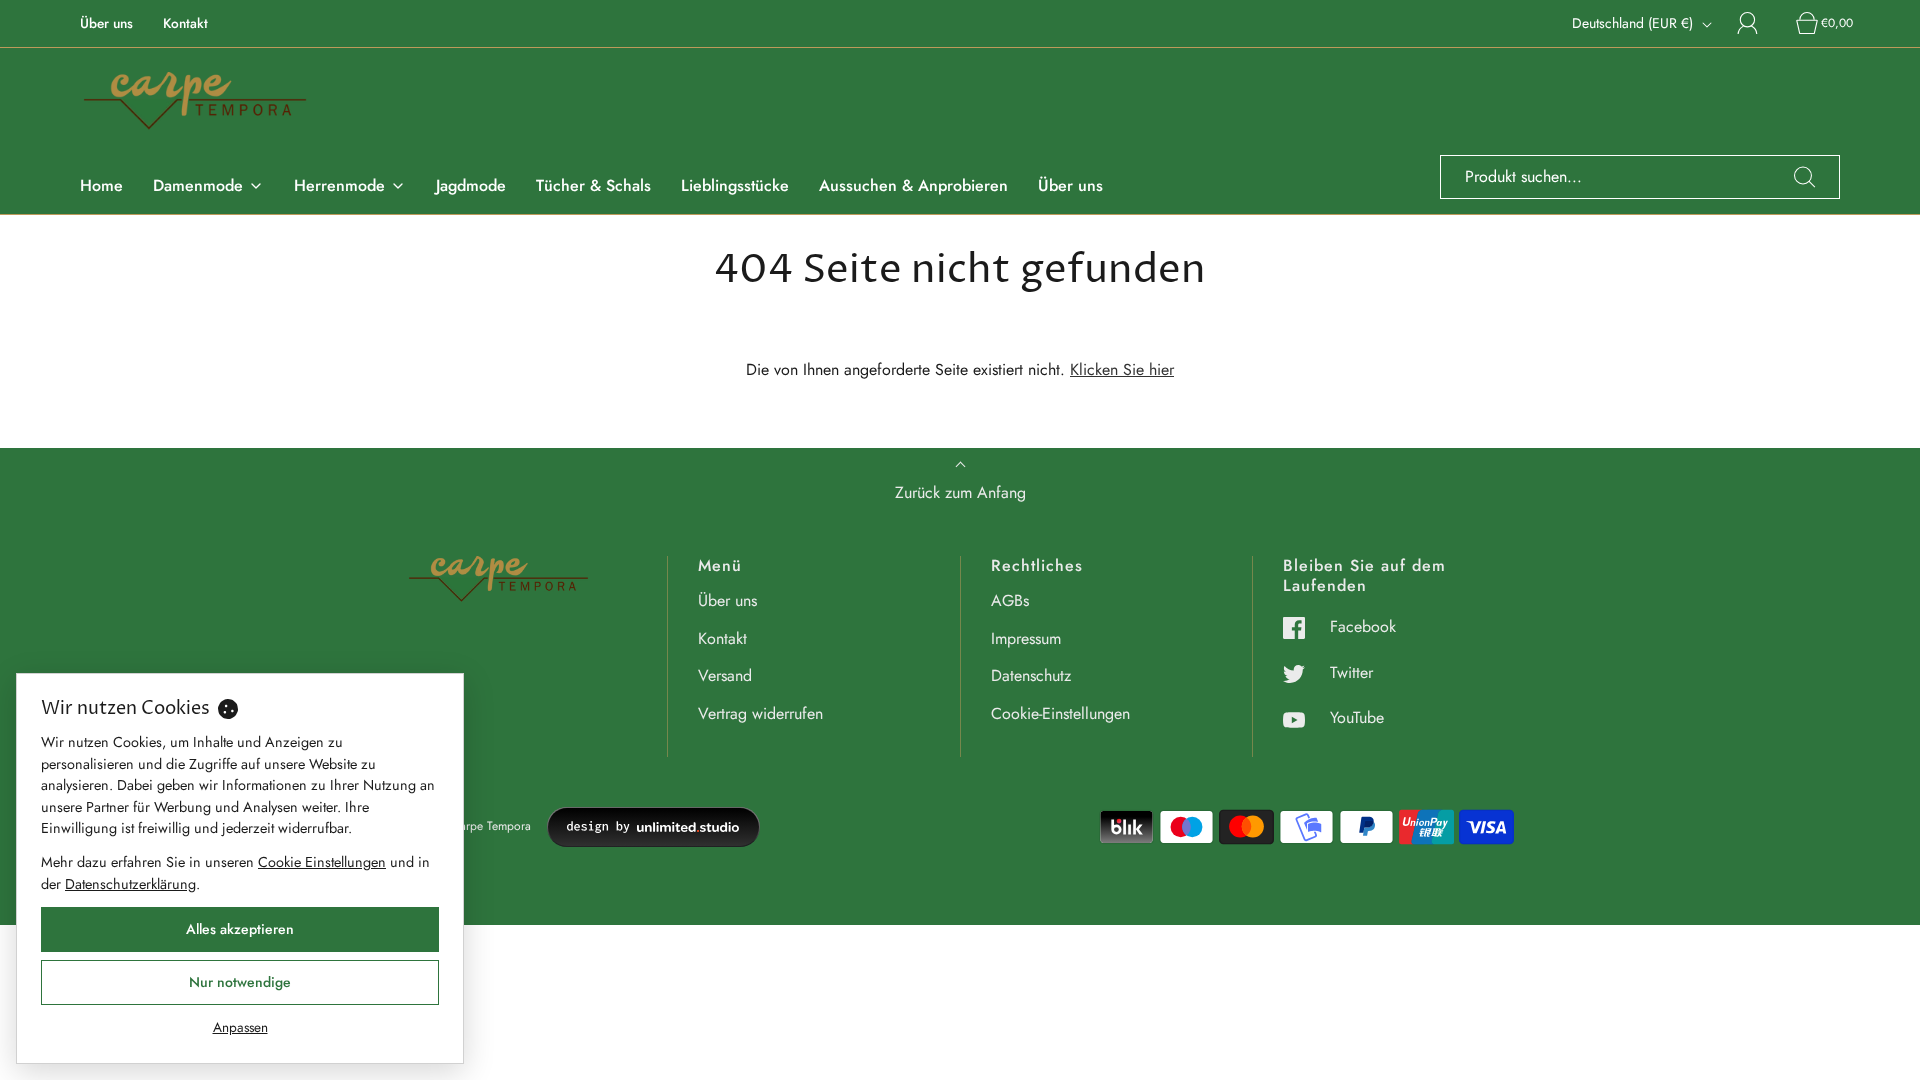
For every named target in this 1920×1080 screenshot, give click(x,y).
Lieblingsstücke (735, 185)
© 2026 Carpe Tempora (468, 826)
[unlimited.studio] (653, 827)
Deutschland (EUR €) (1634, 23)
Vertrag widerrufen (760, 713)
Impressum (1026, 638)
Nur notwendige (240, 982)
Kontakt (185, 23)
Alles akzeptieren (240, 929)
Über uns (106, 23)
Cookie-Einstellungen (1060, 713)
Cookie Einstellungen (322, 862)
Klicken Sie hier (1122, 369)
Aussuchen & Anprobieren (913, 185)
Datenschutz (1031, 675)
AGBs (1010, 600)
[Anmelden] (1759, 23)
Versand (725, 675)
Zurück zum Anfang (960, 492)
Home (101, 185)
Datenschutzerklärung (130, 884)
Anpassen (240, 1027)
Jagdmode (471, 185)
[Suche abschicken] (1805, 177)
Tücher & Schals (593, 185)
